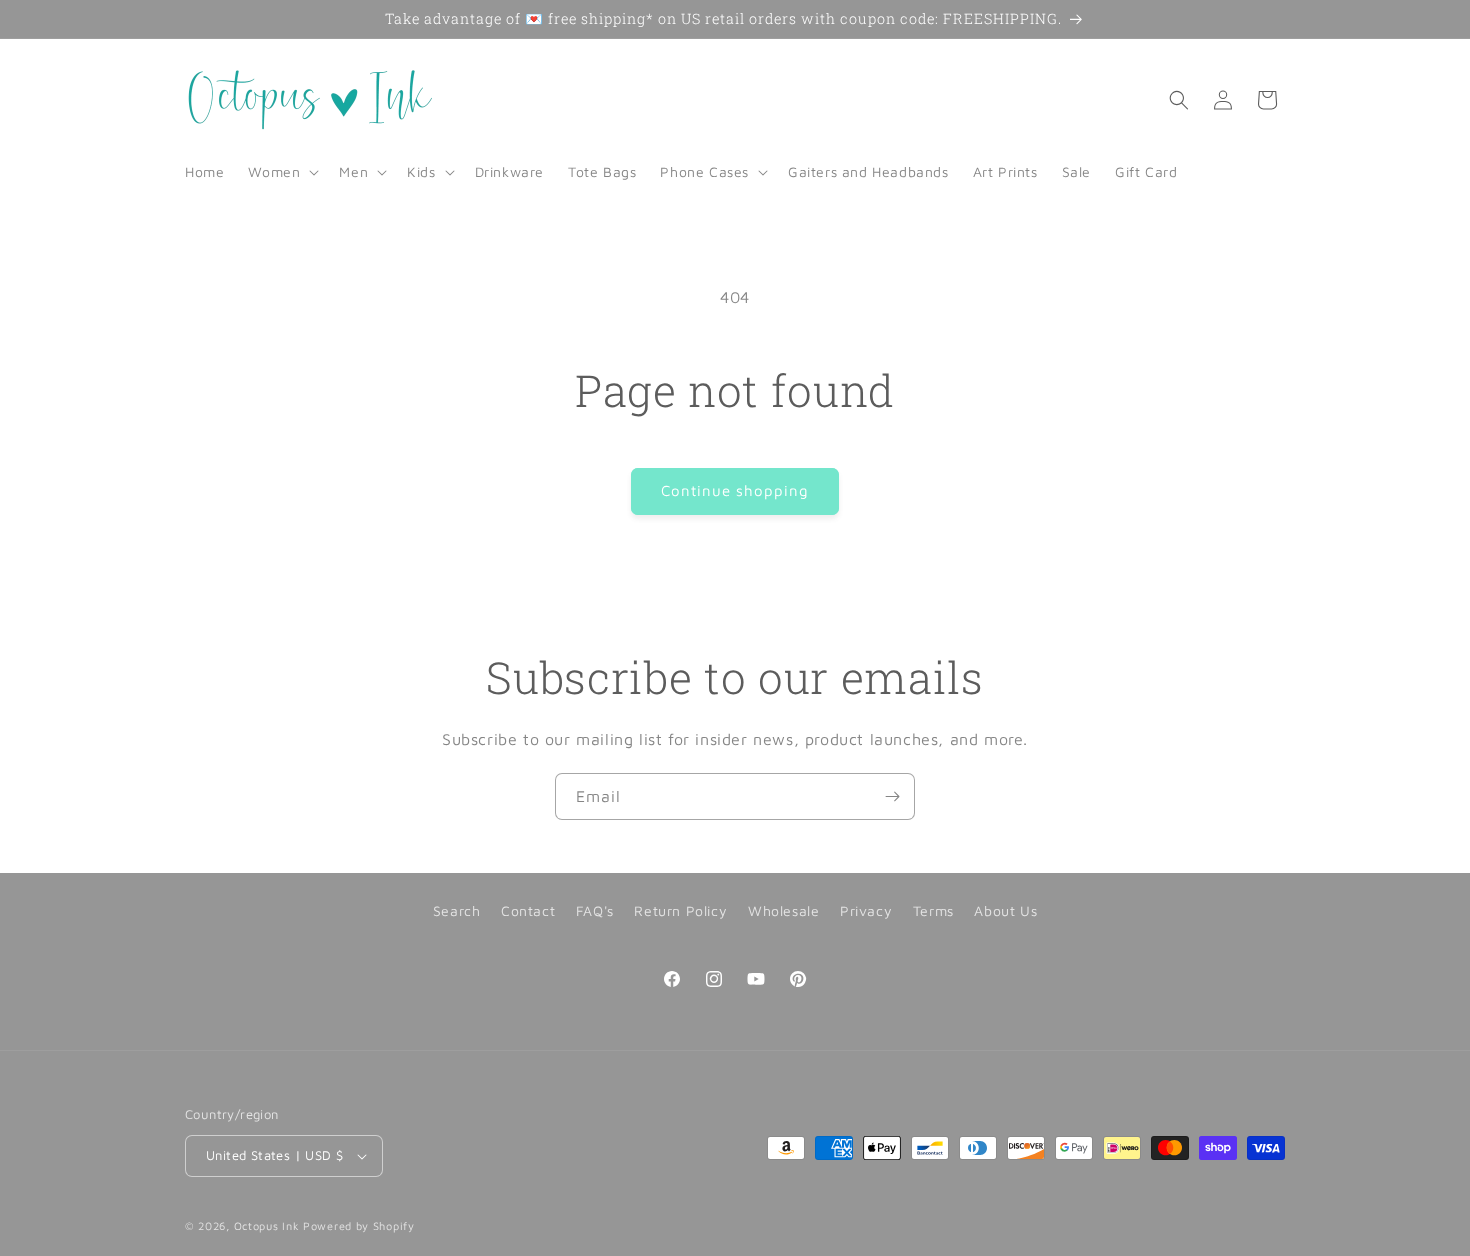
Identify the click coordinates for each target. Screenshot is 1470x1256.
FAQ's (595, 910)
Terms (933, 910)
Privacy (866, 910)
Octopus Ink (267, 1225)
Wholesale (783, 910)
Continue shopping (735, 490)
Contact (528, 910)
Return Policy (680, 910)
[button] (281, 172)
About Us (1005, 910)
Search (457, 910)
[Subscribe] (892, 796)
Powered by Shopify (359, 1225)
